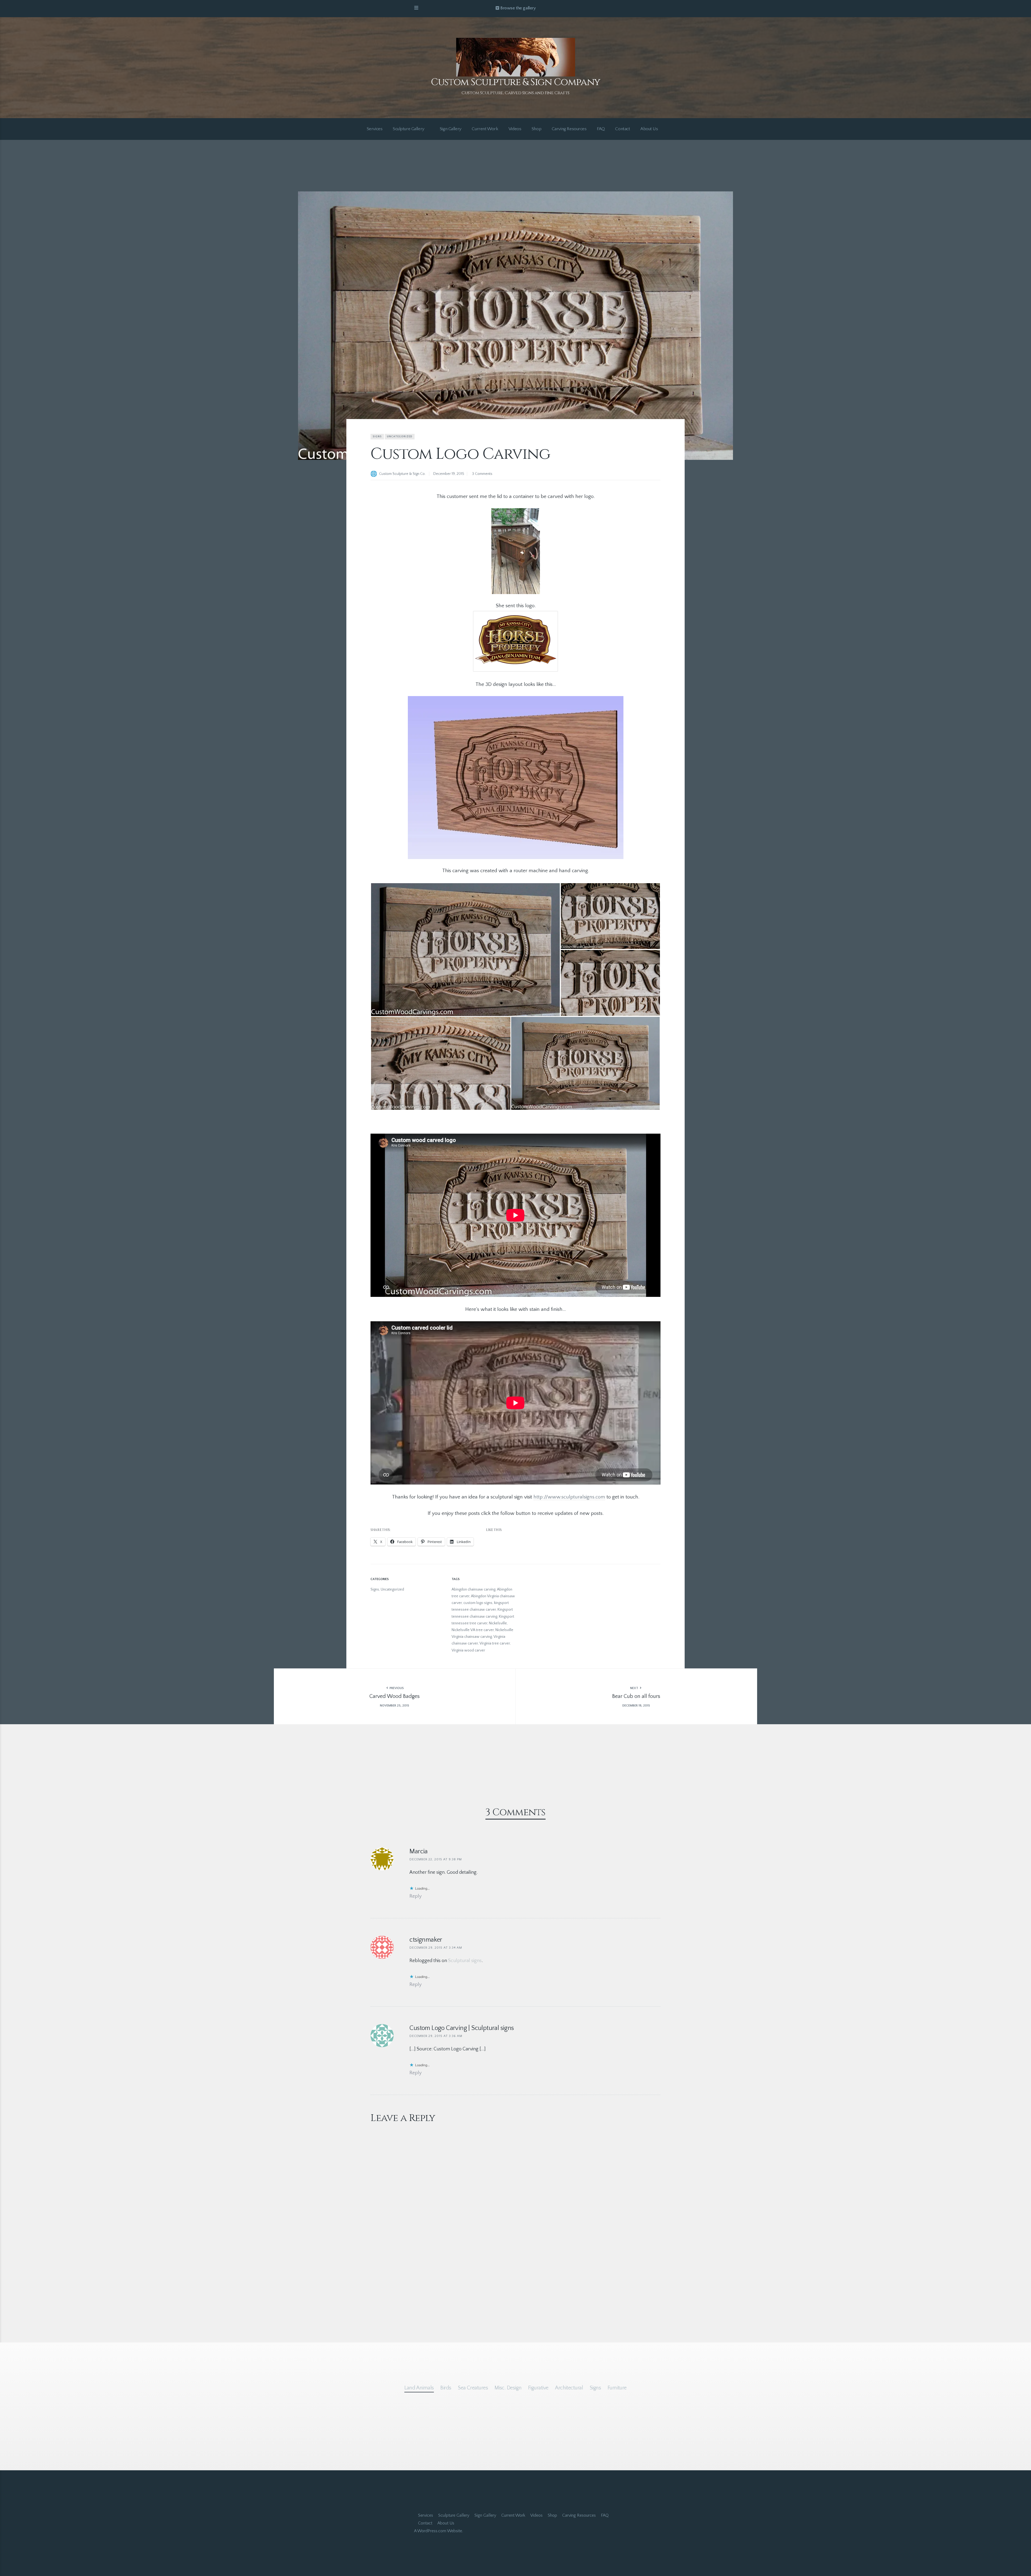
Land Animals (419, 2388)
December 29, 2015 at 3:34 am (436, 1948)
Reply (415, 1896)
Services (375, 129)
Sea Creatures (473, 2388)
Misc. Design (508, 2388)
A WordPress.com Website (438, 2531)
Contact (622, 129)
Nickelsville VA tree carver (473, 1630)
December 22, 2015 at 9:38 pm (436, 1859)
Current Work (485, 129)
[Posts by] (375, 474)
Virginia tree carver (495, 1643)
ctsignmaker (426, 1940)
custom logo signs (478, 1603)
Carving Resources (569, 129)
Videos (515, 129)
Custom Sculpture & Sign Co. (402, 474)
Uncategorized (400, 437)
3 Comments (482, 474)
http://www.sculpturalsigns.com (569, 1497)
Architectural (569, 2388)
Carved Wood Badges (395, 1696)
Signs (377, 437)
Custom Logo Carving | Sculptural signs (462, 2028)
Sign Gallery (451, 129)
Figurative (538, 2388)
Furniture (617, 2388)
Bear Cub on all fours (636, 1696)
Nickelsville (498, 1623)
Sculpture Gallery (409, 129)
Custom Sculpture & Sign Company (515, 82)
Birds (446, 2388)
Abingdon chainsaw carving (473, 1589)
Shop (536, 129)
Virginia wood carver (468, 1650)
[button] (465, 950)
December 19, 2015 (449, 474)
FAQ (601, 129)
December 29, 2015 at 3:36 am (436, 2036)
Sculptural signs (465, 1961)
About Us (649, 129)
